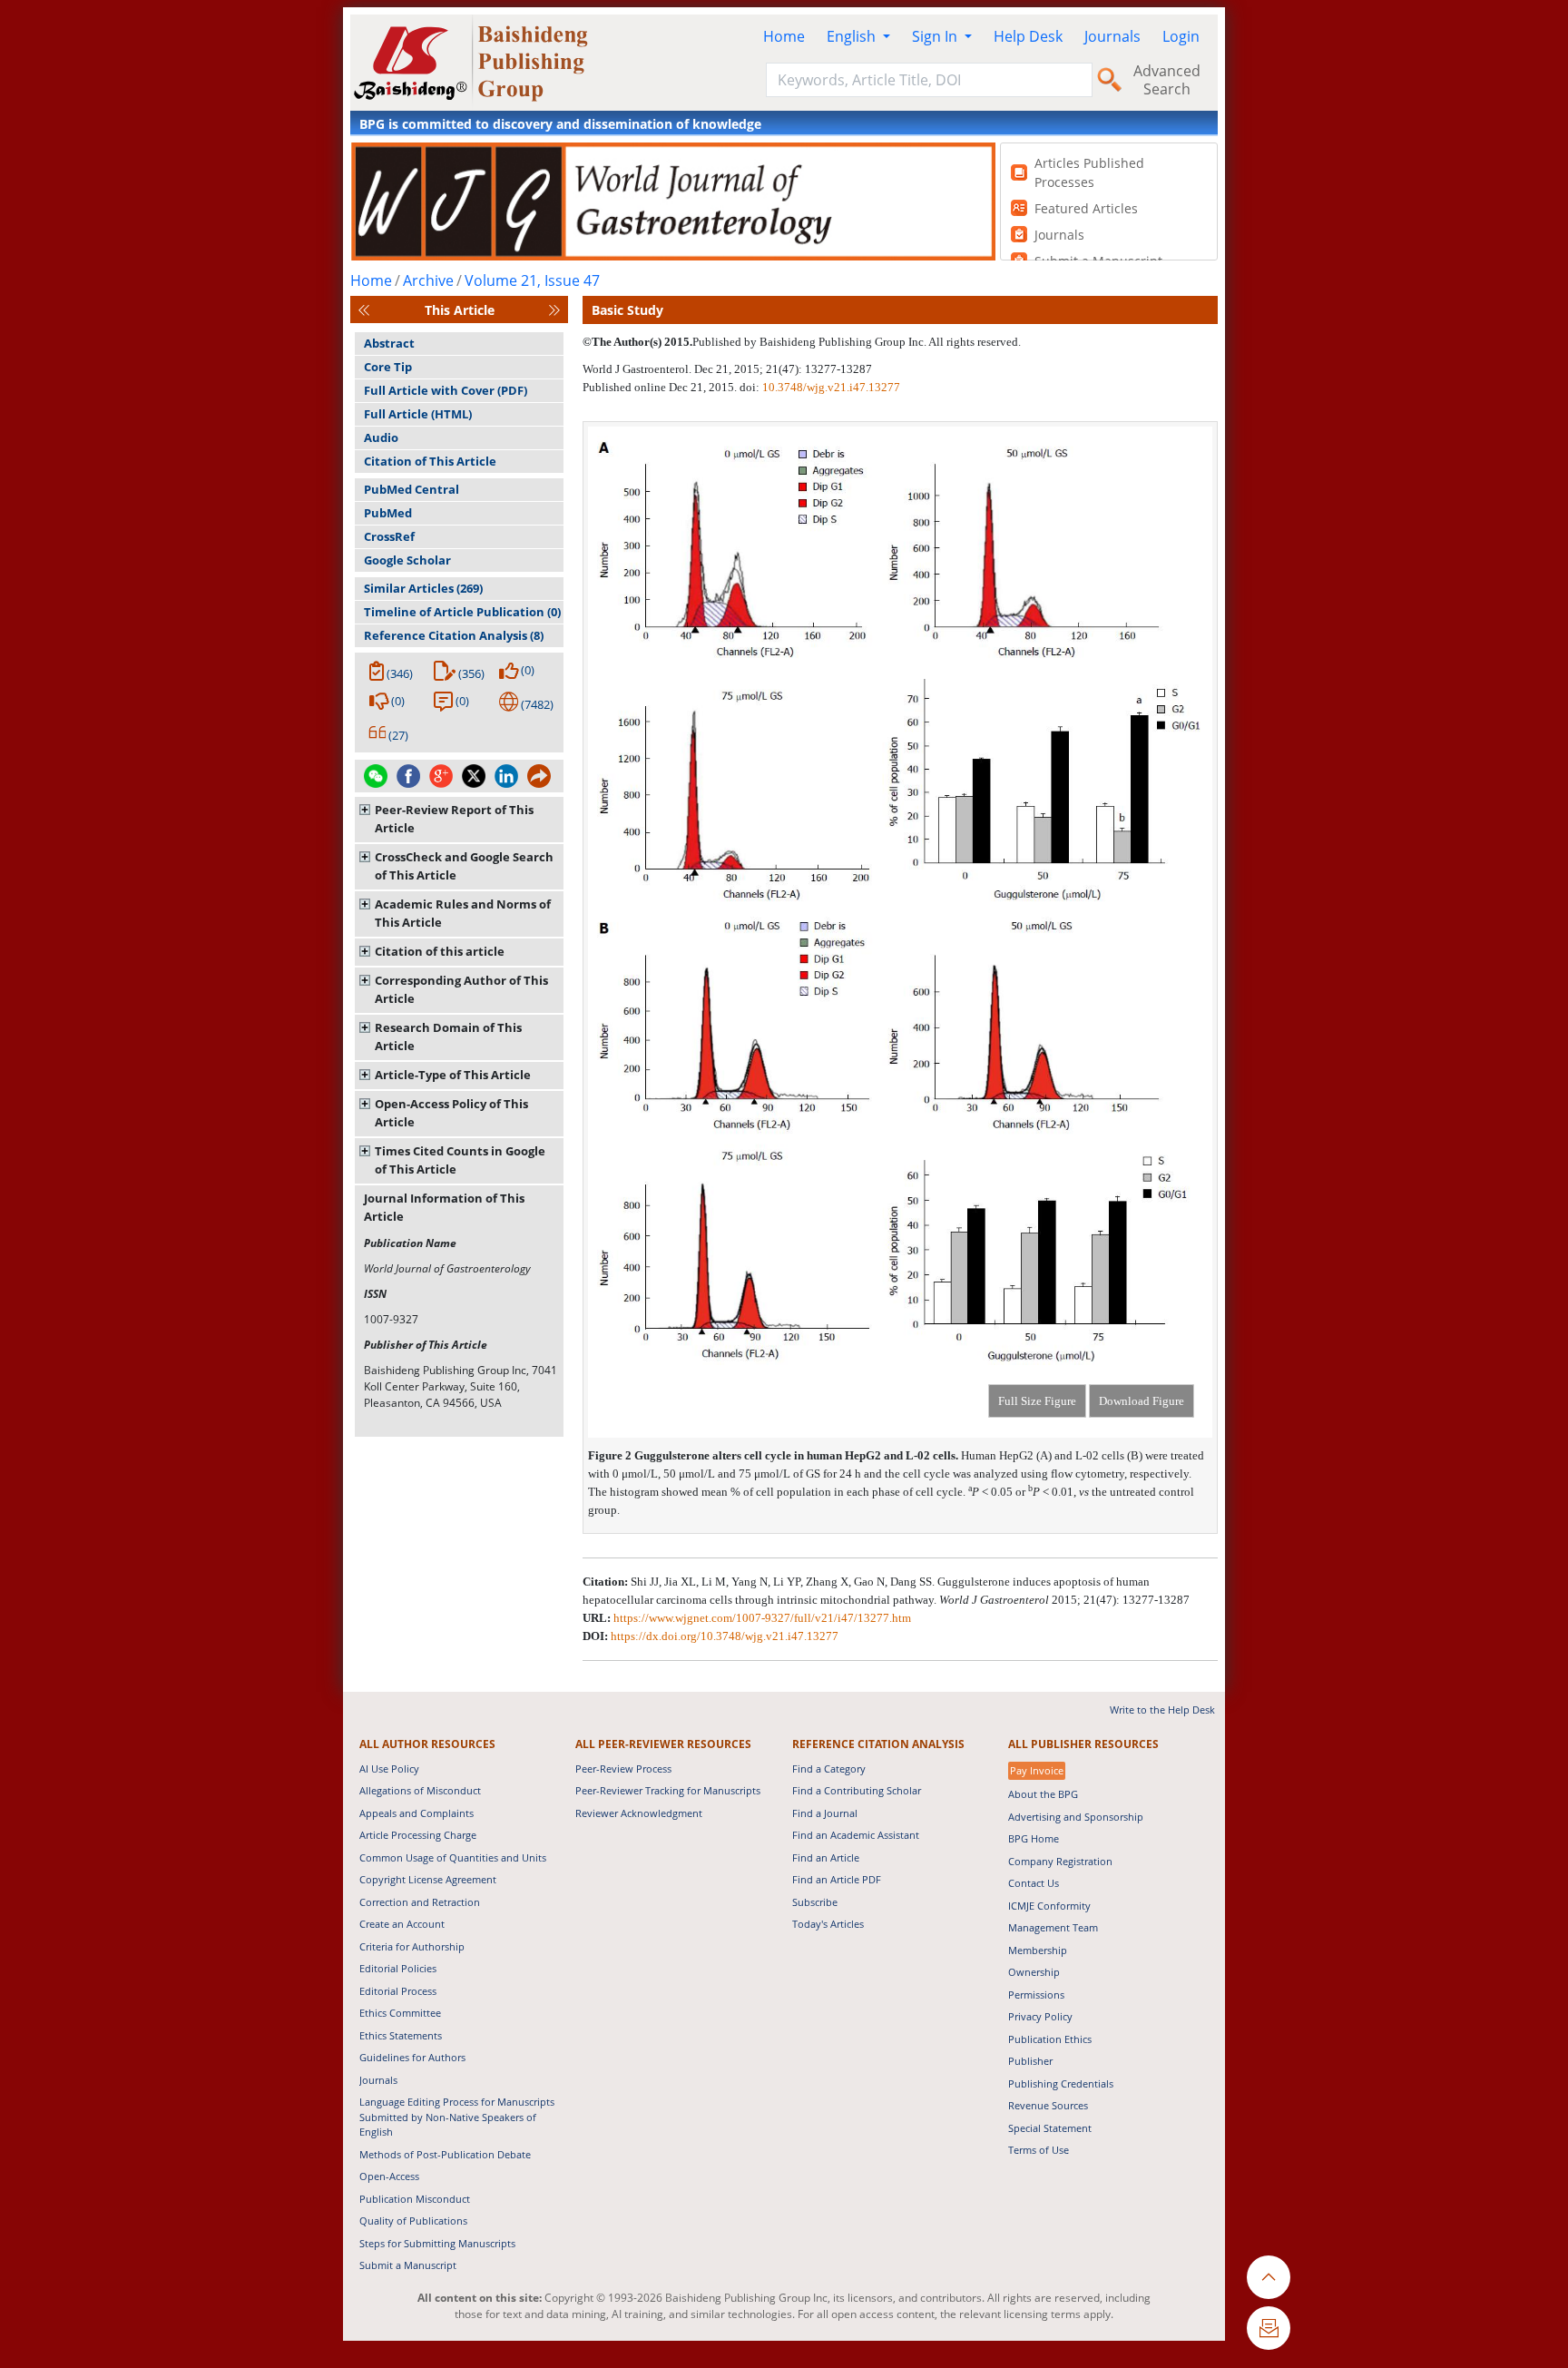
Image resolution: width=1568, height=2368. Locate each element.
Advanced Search (1167, 80)
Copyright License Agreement (428, 1879)
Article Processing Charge (418, 1835)
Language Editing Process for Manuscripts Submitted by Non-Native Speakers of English (457, 2117)
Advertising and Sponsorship (1076, 1817)
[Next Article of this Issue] (554, 310)
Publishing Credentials (1061, 2083)
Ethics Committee (400, 2013)
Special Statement (1050, 2128)
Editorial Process (398, 1991)
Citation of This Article (430, 461)
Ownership (1034, 1972)
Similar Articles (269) (423, 588)
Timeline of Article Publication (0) (462, 612)
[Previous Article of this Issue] (364, 310)
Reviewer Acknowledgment (639, 1813)
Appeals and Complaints (416, 1813)
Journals (1112, 36)
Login (1181, 36)
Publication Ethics (1050, 2039)
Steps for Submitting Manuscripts (437, 2243)
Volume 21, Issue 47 (532, 280)
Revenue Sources (1048, 2105)
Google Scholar (407, 560)
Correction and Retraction (420, 1902)
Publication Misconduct (415, 2199)
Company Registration (1060, 1861)
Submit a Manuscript (408, 2265)
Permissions (1036, 1995)
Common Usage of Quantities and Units (453, 1857)
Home (784, 36)
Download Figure (1142, 1401)
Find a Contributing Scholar (857, 1790)
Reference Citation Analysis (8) (454, 635)
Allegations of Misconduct (420, 1790)
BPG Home (1034, 1838)
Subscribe (815, 1902)
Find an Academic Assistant (856, 1835)
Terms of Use (1039, 2150)
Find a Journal (825, 1813)
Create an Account (402, 1924)
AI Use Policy (389, 1769)
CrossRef (389, 536)
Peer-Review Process (623, 1769)
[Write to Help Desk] (1269, 2328)
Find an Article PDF (837, 1879)
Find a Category (829, 1769)
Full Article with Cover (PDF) (446, 390)
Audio (381, 437)
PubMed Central (412, 489)
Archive (428, 280)
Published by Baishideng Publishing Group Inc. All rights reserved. (857, 342)
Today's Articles (828, 1924)
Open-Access (389, 2176)
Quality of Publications (413, 2221)
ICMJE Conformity (1049, 1906)
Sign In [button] (936, 36)
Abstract (389, 343)
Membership (1038, 1950)
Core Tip (388, 367)
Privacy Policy (1040, 2016)
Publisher (1030, 2061)
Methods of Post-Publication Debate (445, 2154)
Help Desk (1028, 36)
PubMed (388, 513)
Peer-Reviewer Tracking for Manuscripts (668, 1790)
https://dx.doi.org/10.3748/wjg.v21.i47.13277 (725, 1636)
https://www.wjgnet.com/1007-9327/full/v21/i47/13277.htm (762, 1618)
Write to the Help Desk (1162, 1710)
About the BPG (1043, 1794)
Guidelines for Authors (412, 2057)
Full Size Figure (1037, 1401)
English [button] (853, 36)
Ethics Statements (401, 2035)
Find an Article (826, 1857)
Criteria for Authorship (412, 1946)
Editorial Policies (398, 1968)
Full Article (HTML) (418, 414)
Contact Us (1034, 1883)
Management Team (1053, 1927)
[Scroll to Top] (1269, 2277)
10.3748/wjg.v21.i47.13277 (831, 387)
